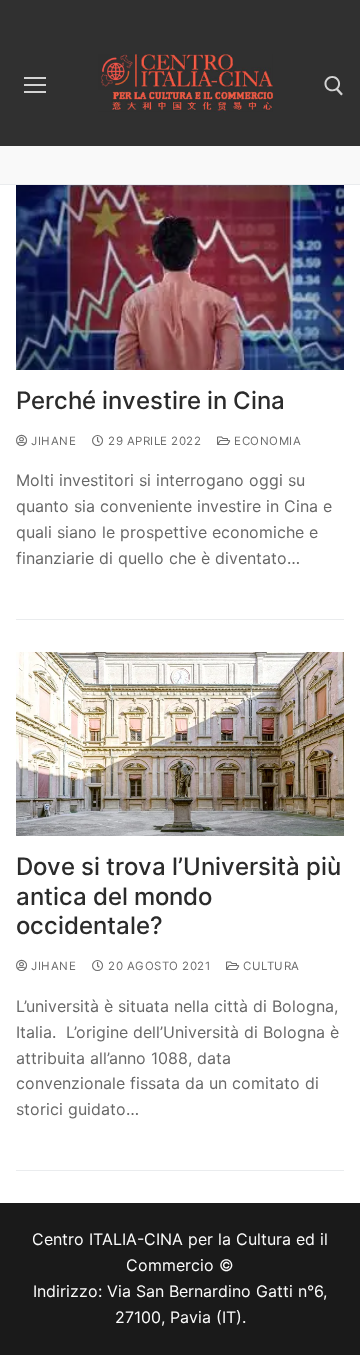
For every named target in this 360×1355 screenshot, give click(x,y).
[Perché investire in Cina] (180, 277)
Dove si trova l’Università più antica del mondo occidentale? (178, 895)
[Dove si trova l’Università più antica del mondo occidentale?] (180, 744)
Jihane (52, 441)
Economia (266, 441)
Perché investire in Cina (150, 400)
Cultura (270, 966)
